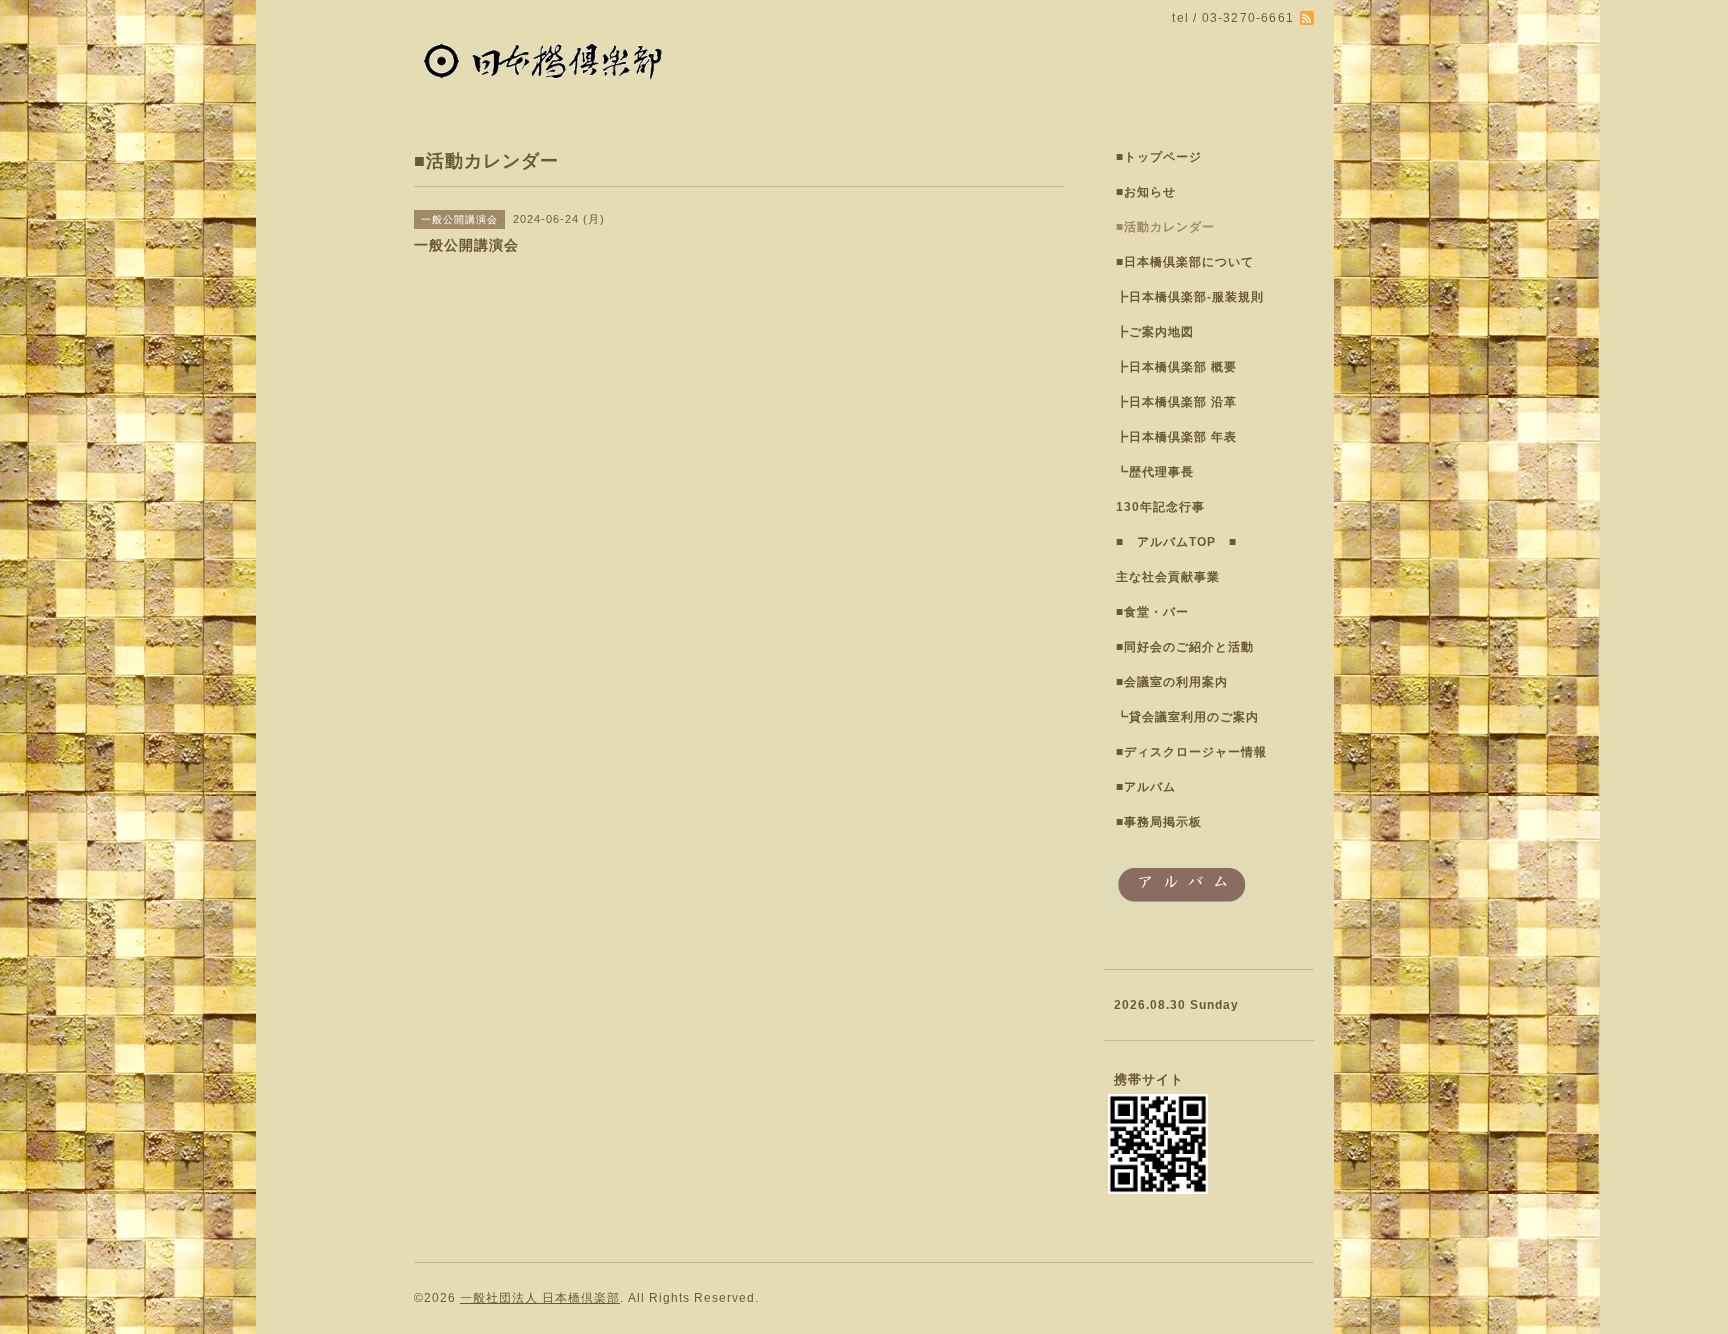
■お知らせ (1146, 192)
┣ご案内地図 (1155, 332)
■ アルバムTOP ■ (1176, 542)
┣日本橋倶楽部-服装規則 (1190, 297)
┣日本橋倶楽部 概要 (1176, 367)
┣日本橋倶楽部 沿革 (1176, 402)
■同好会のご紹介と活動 (1185, 647)
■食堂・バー (1152, 612)
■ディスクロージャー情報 (1191, 752)
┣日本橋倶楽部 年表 (1176, 437)
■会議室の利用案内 (1172, 682)
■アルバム (1146, 787)
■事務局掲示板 (1159, 822)
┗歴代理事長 (1155, 472)
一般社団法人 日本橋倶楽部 (540, 1298)
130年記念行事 (1160, 507)
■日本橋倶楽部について (1185, 262)
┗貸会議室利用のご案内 (1187, 717)
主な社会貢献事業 (1168, 577)
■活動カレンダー (1165, 227)
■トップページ (1159, 157)
